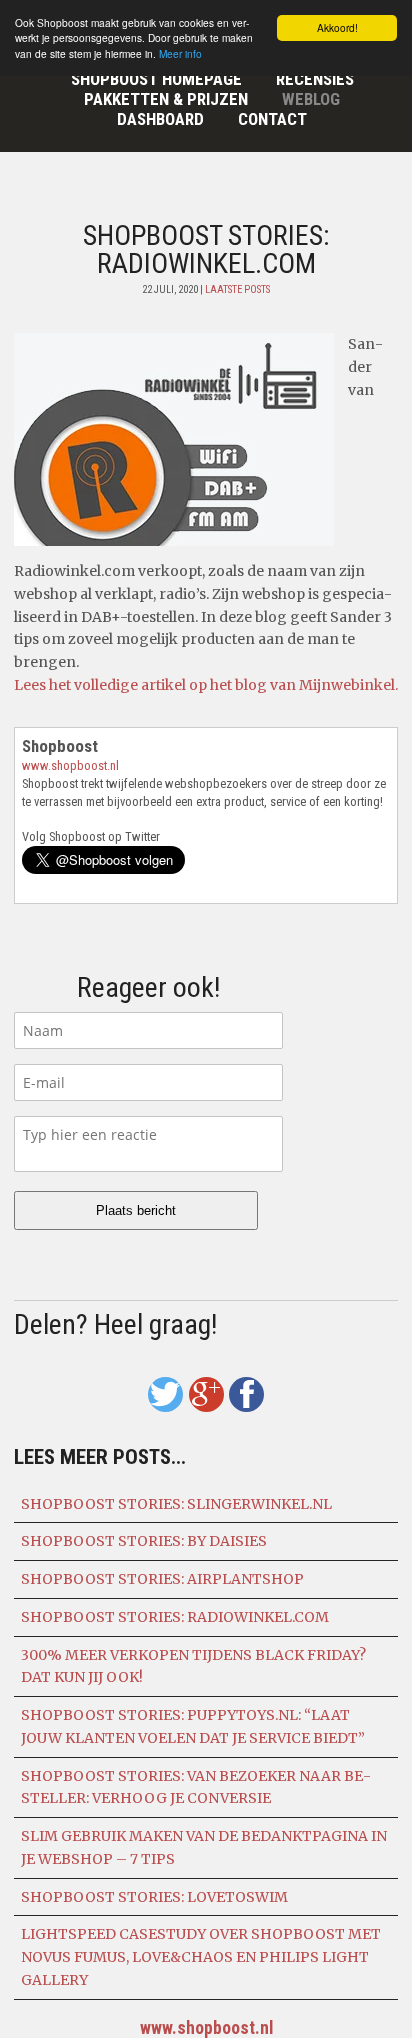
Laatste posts (237, 289)
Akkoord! (337, 27)
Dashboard (160, 119)
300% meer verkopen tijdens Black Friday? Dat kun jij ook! (193, 1666)
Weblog (311, 99)
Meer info (180, 53)
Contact (272, 119)
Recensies (315, 79)
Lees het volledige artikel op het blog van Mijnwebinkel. (206, 685)
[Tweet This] (165, 1394)
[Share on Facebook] (246, 1394)
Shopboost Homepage (156, 79)
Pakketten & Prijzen (166, 99)
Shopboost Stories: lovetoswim (154, 1897)
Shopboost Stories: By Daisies (144, 1541)
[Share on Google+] (206, 1394)
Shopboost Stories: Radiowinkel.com (175, 1617)
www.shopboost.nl (70, 765)
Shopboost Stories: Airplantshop (162, 1579)
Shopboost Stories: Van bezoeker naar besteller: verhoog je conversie (196, 1787)
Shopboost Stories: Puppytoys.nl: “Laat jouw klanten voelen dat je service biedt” (193, 1726)
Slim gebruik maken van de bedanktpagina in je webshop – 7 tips (204, 1847)
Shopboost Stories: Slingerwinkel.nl (176, 1504)
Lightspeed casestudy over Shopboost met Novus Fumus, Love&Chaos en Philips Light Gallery (201, 1957)
